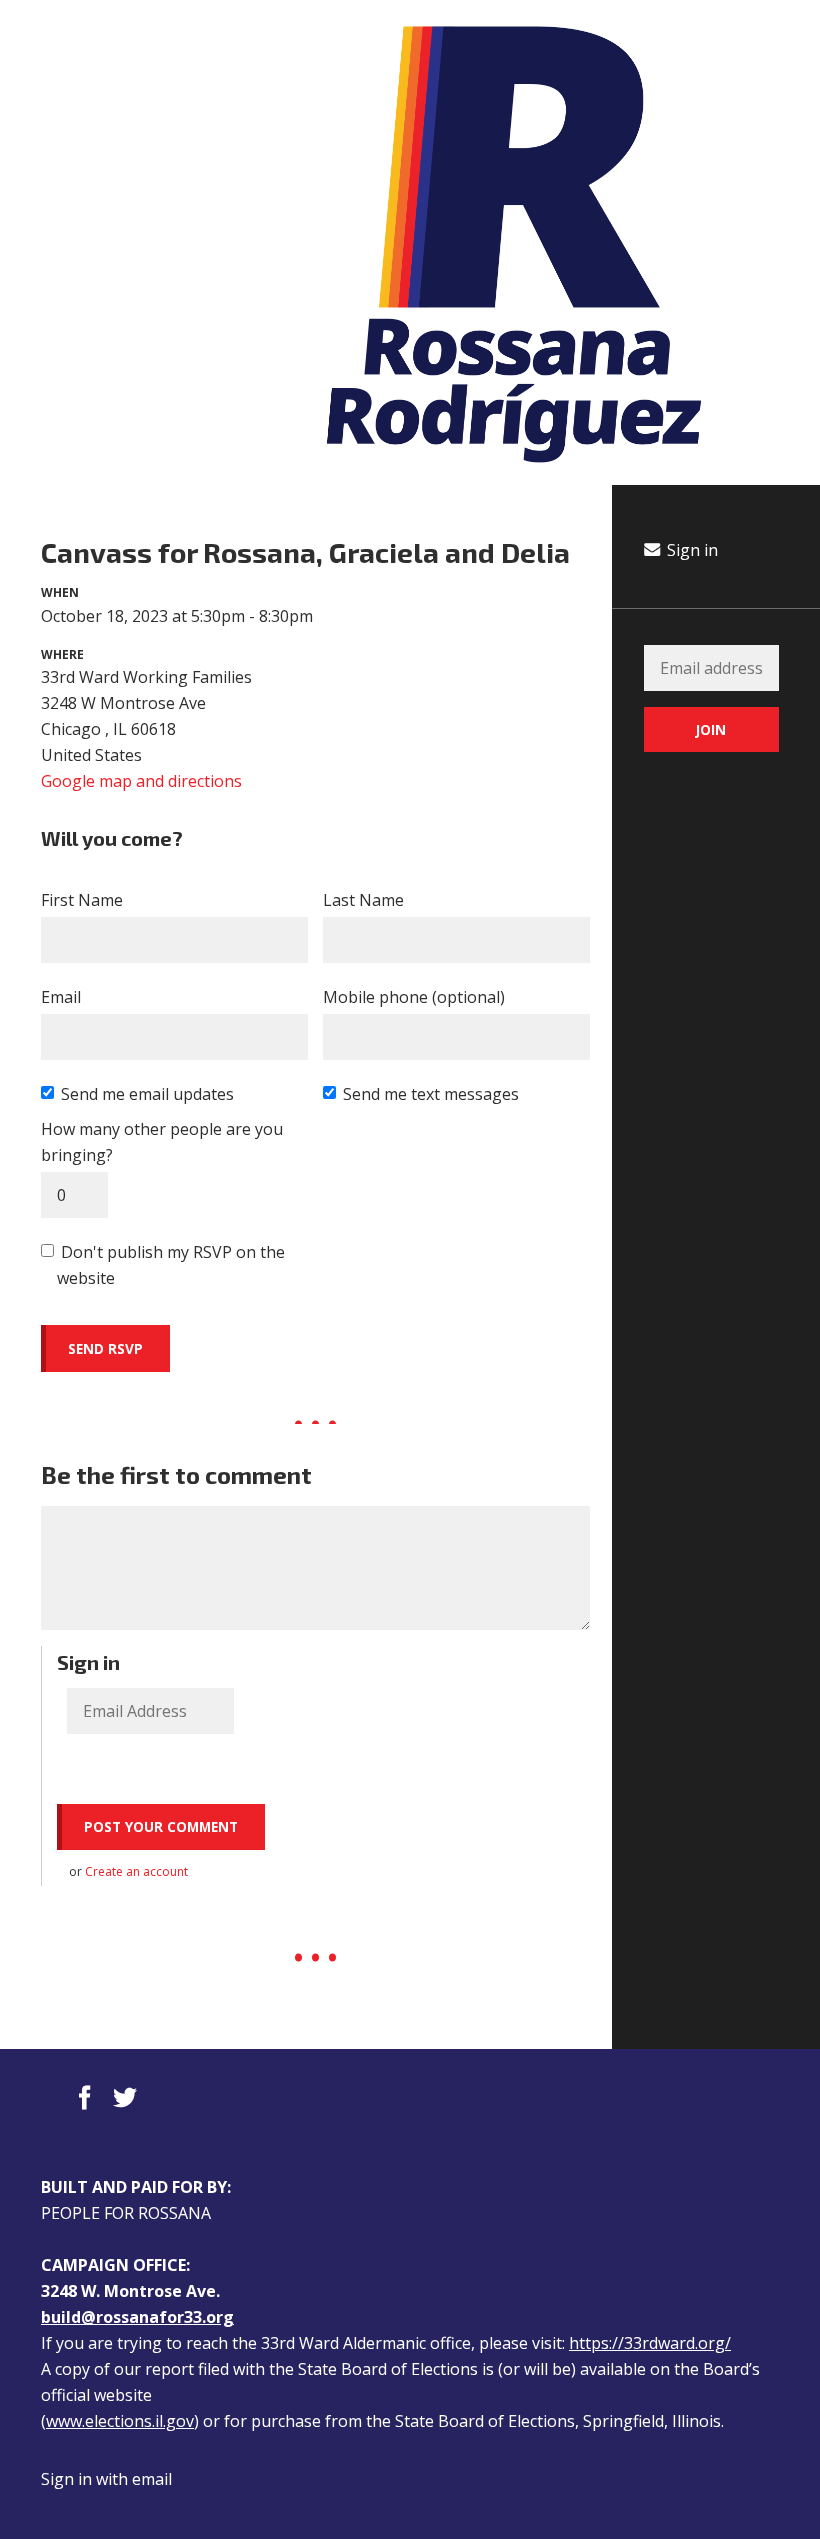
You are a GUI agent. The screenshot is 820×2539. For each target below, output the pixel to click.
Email (61, 997)
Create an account (136, 1871)
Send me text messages (431, 1094)
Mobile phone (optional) (414, 997)
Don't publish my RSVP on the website (171, 1265)
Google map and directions (141, 781)
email (152, 2479)
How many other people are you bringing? (162, 1142)
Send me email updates (147, 1094)
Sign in (690, 550)
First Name (82, 900)
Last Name (363, 900)
